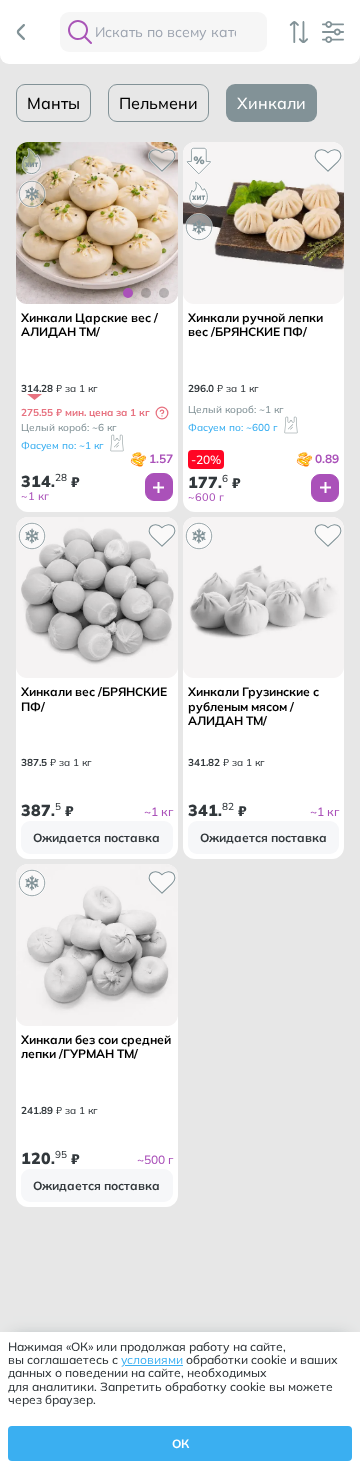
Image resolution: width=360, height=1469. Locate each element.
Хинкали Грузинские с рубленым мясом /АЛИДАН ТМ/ (253, 706)
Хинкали (271, 103)
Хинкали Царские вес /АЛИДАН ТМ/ (89, 325)
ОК (180, 1443)
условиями (152, 1359)
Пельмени (158, 103)
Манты (53, 103)
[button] (162, 413)
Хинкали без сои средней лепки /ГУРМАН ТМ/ (96, 1047)
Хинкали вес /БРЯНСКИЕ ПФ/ (94, 699)
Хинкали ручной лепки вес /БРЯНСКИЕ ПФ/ (255, 325)
